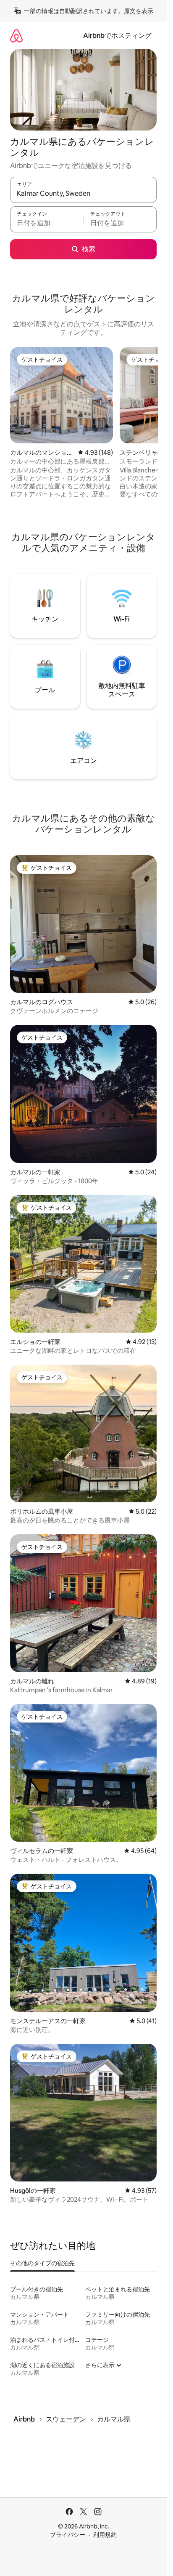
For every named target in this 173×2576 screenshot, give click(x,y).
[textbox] (47, 223)
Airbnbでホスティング (117, 36)
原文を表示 (139, 11)
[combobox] (83, 194)
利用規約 (105, 2535)
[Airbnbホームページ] (16, 36)
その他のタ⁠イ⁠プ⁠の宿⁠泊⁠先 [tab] (42, 2263)
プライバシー (68, 2535)
